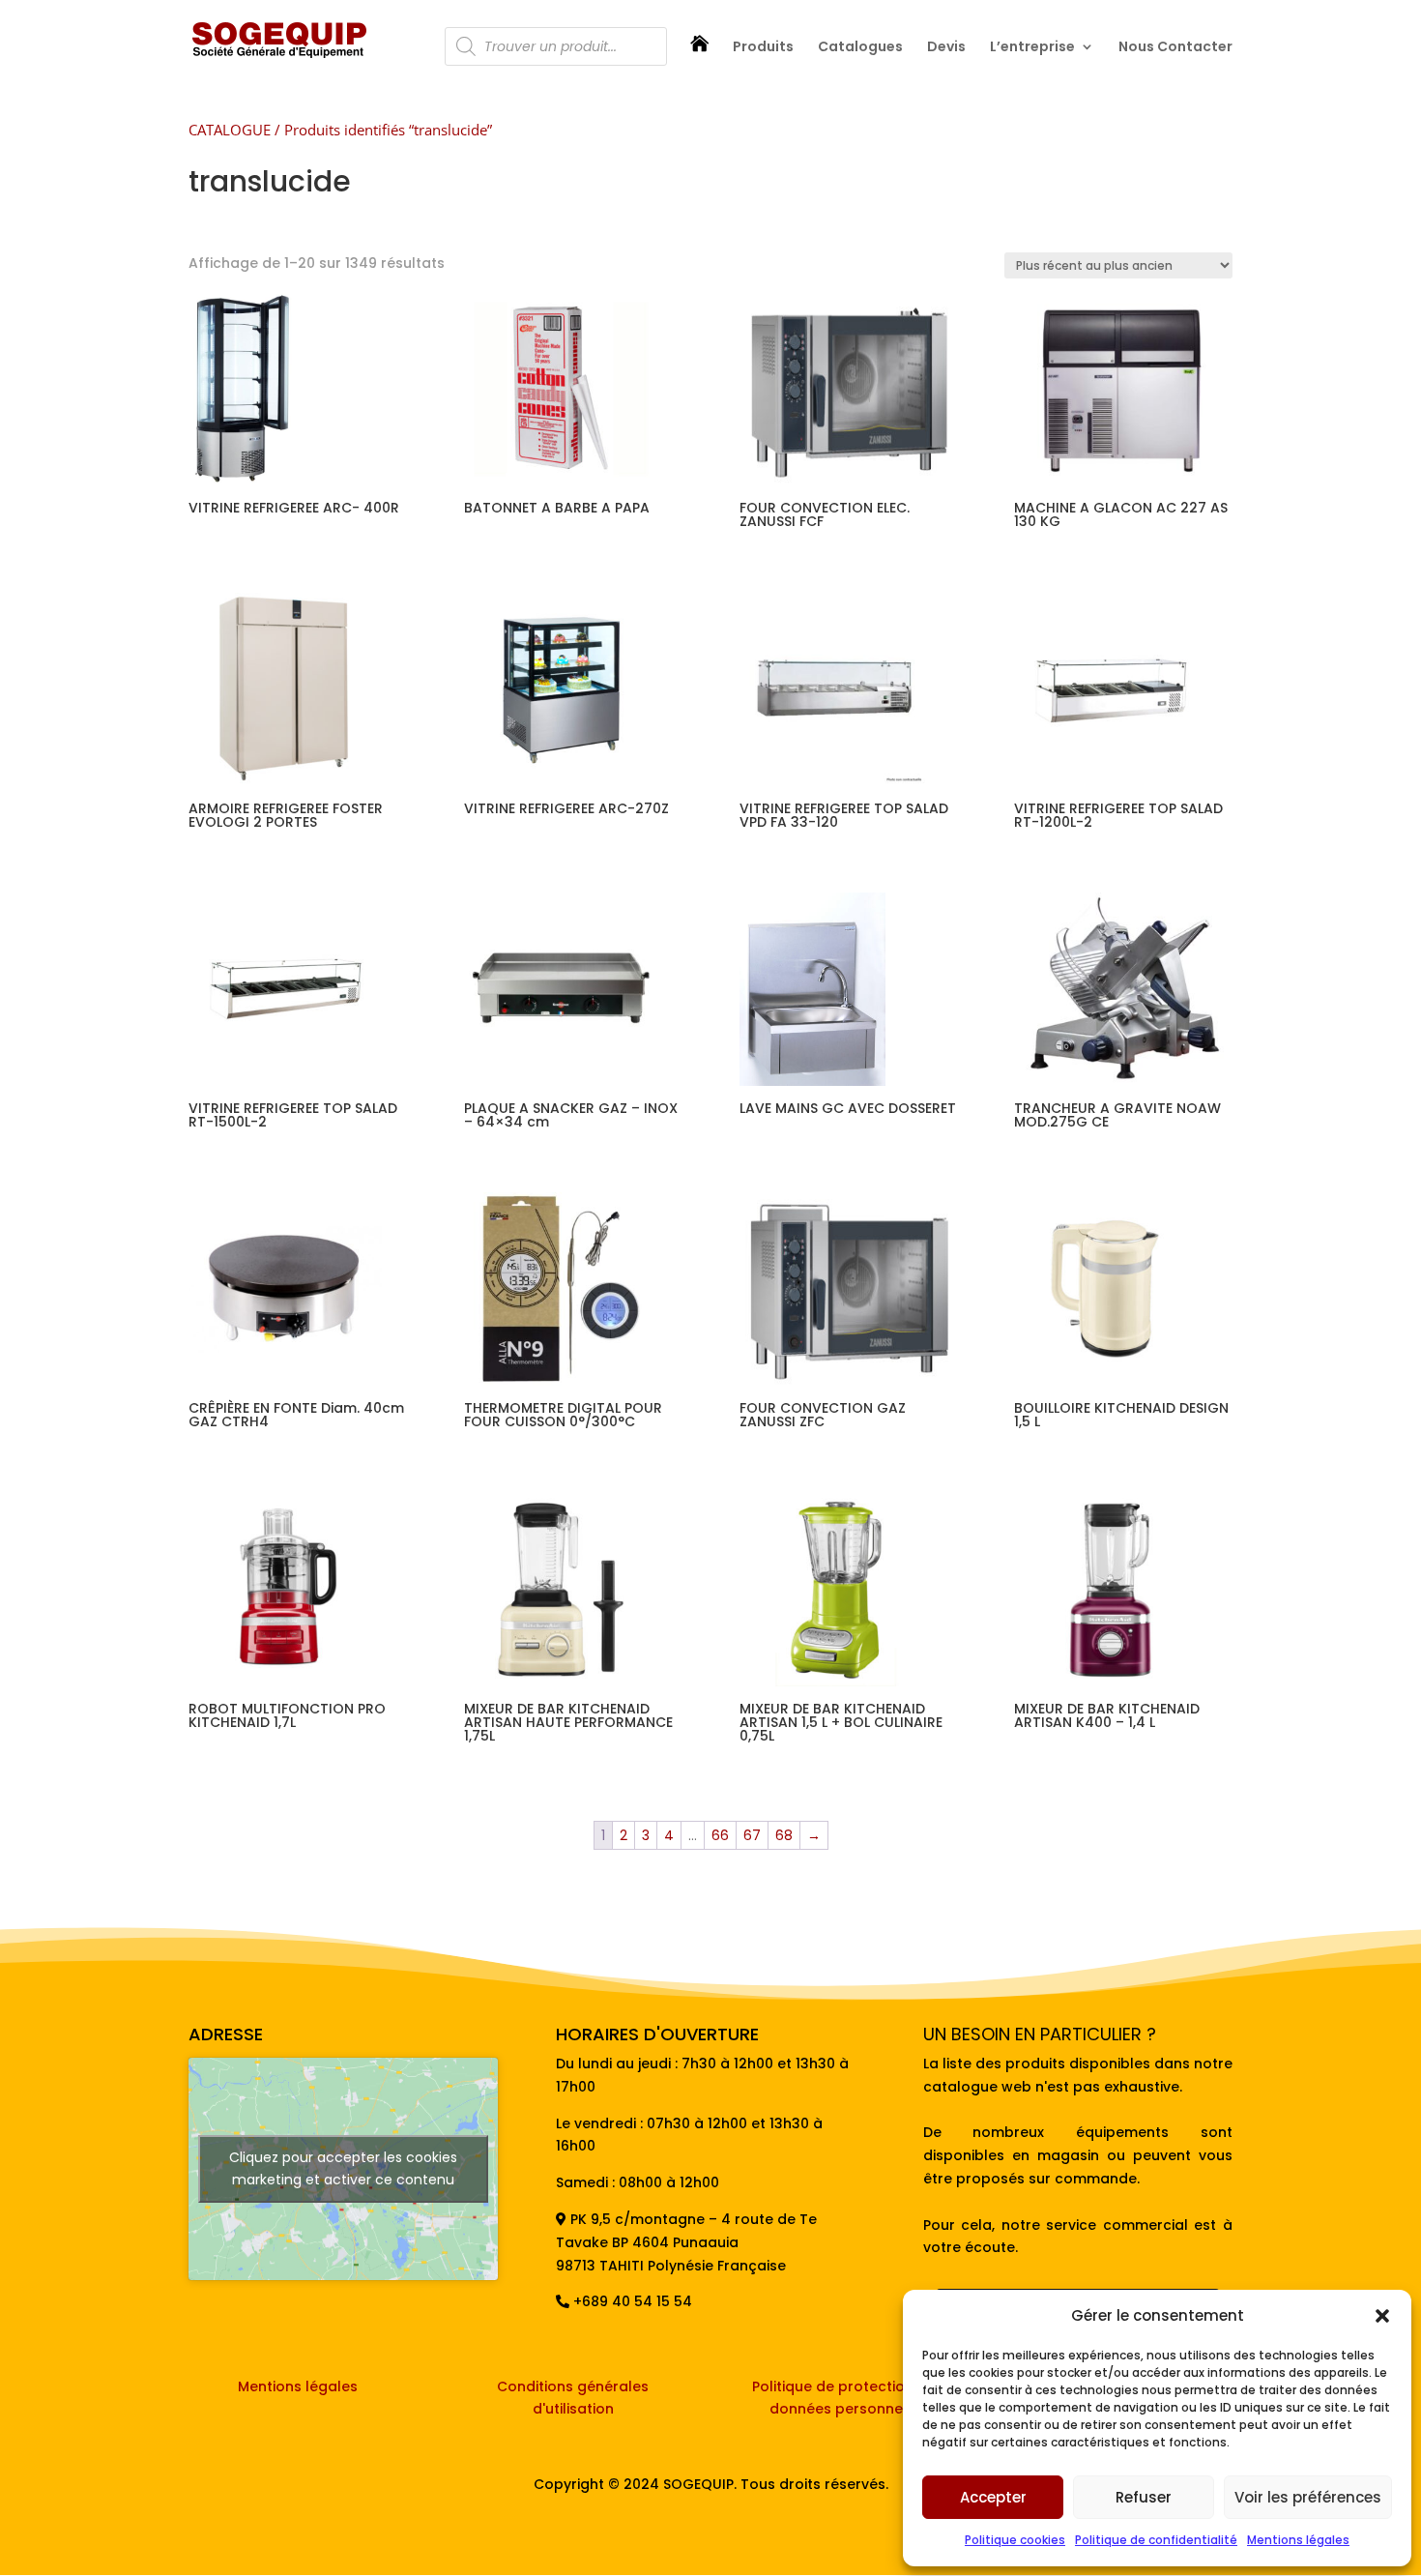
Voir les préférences (1308, 2497)
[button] (1382, 2316)
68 (784, 1835)
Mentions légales (1298, 2540)
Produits (763, 48)
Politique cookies (1015, 2540)
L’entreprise (1032, 48)
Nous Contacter (1175, 48)
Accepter (993, 2497)
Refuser (1144, 2497)
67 (752, 1835)
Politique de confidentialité (1156, 2540)
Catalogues (860, 48)
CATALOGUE (230, 130)
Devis (946, 48)
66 (720, 1835)
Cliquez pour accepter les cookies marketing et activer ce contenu (343, 2168)
